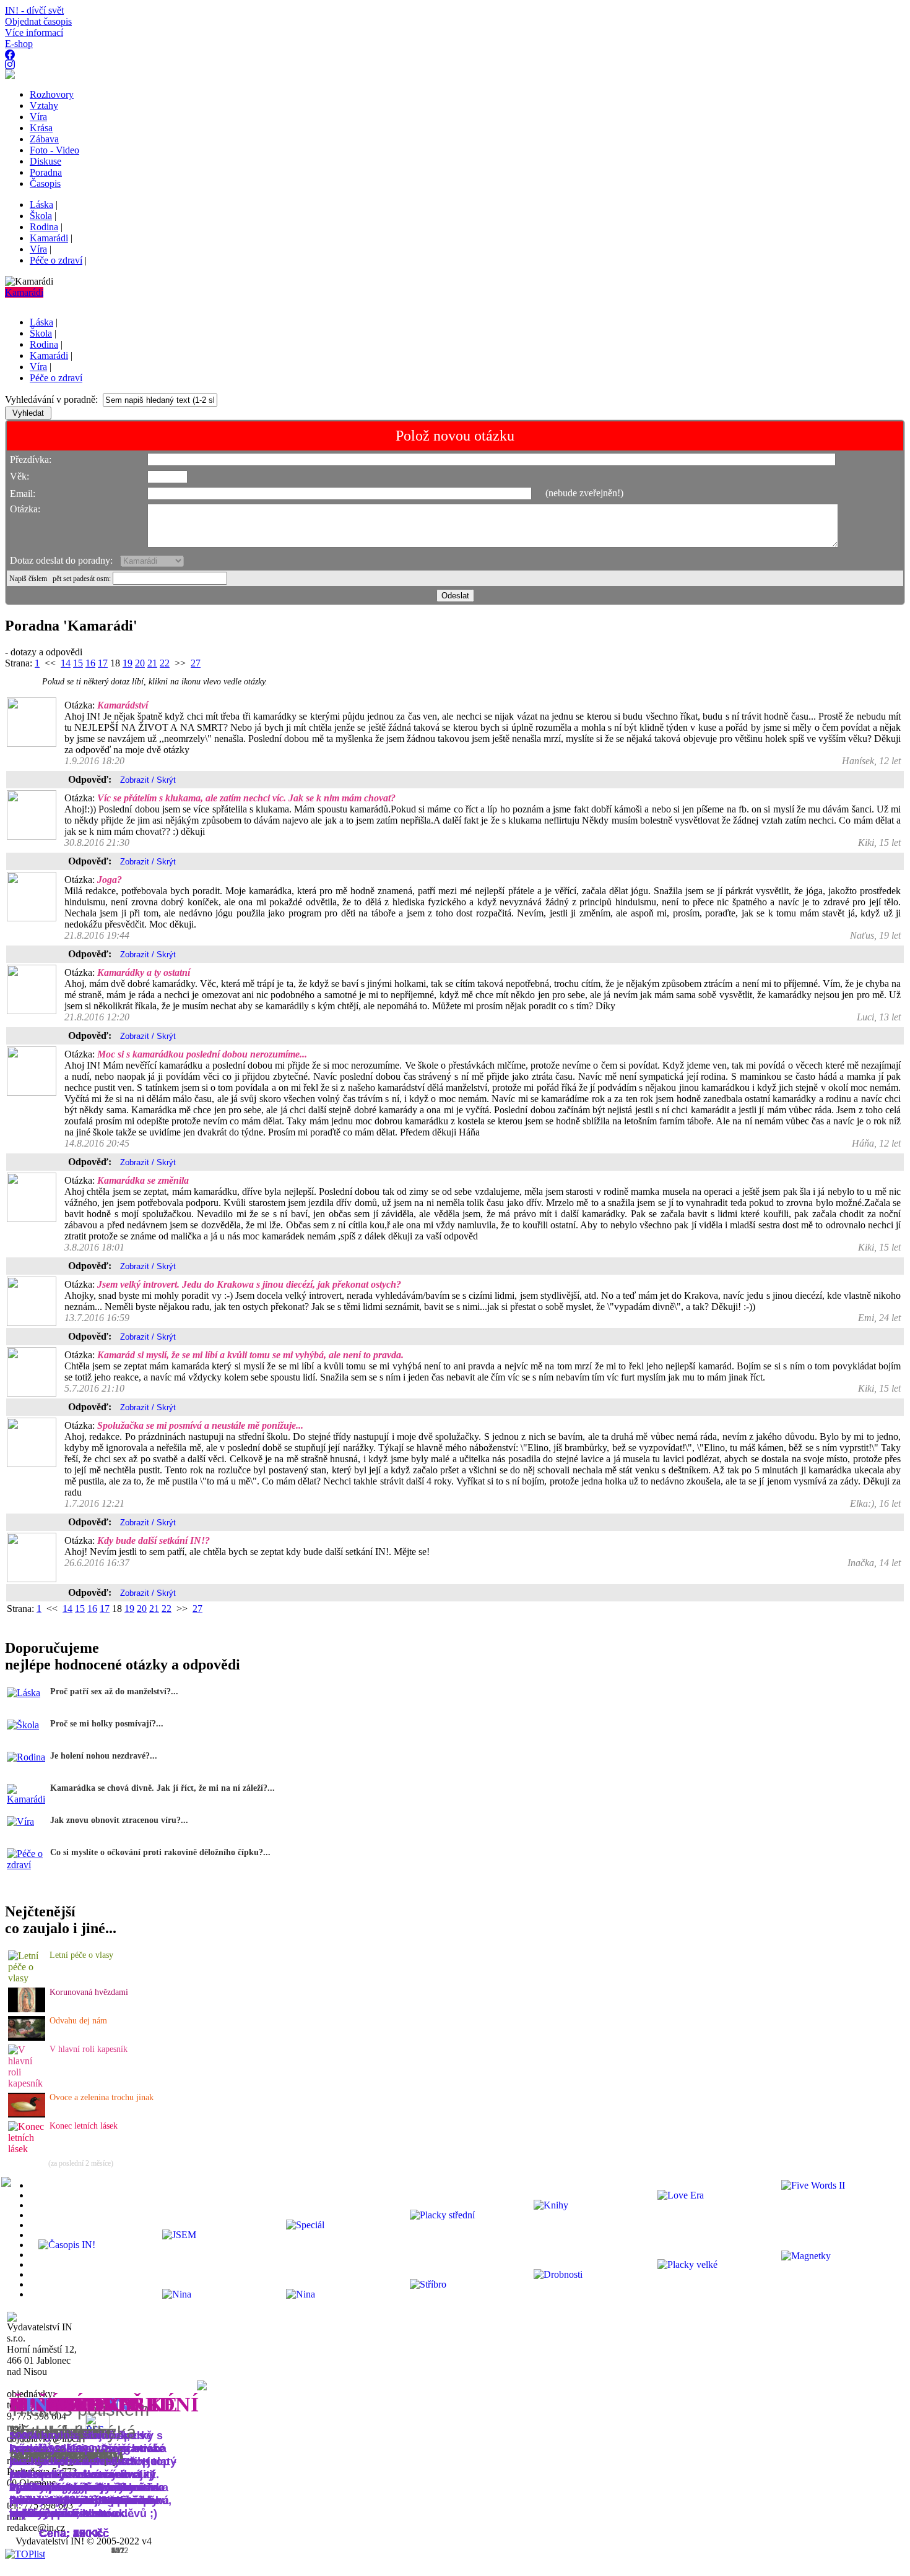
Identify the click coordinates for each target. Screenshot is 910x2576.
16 (90, 663)
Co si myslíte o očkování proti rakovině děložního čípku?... (160, 1852)
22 (165, 663)
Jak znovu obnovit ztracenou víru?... (119, 1820)
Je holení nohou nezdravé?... (104, 1756)
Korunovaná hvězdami (89, 1992)
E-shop (19, 44)
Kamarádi (24, 292)
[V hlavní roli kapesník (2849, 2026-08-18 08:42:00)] (27, 2083)
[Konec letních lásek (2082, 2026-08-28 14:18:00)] (27, 2149)
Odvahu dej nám (78, 2021)
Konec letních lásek (84, 2126)
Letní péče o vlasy (81, 1955)
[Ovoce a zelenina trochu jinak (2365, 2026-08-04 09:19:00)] (27, 2114)
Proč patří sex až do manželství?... (114, 1691)
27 (196, 663)
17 (103, 663)
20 (140, 663)
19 (128, 663)
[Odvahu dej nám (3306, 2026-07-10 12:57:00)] (27, 2037)
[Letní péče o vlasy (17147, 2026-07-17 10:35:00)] (27, 1978)
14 (66, 663)
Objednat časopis (38, 21)
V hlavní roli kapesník (89, 2049)
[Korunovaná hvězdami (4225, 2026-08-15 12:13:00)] (27, 2009)
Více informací (34, 32)
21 (152, 663)
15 (78, 663)
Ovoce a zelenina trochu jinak (102, 2097)
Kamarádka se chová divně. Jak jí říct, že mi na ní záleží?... (162, 1788)
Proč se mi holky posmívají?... (107, 1724)
